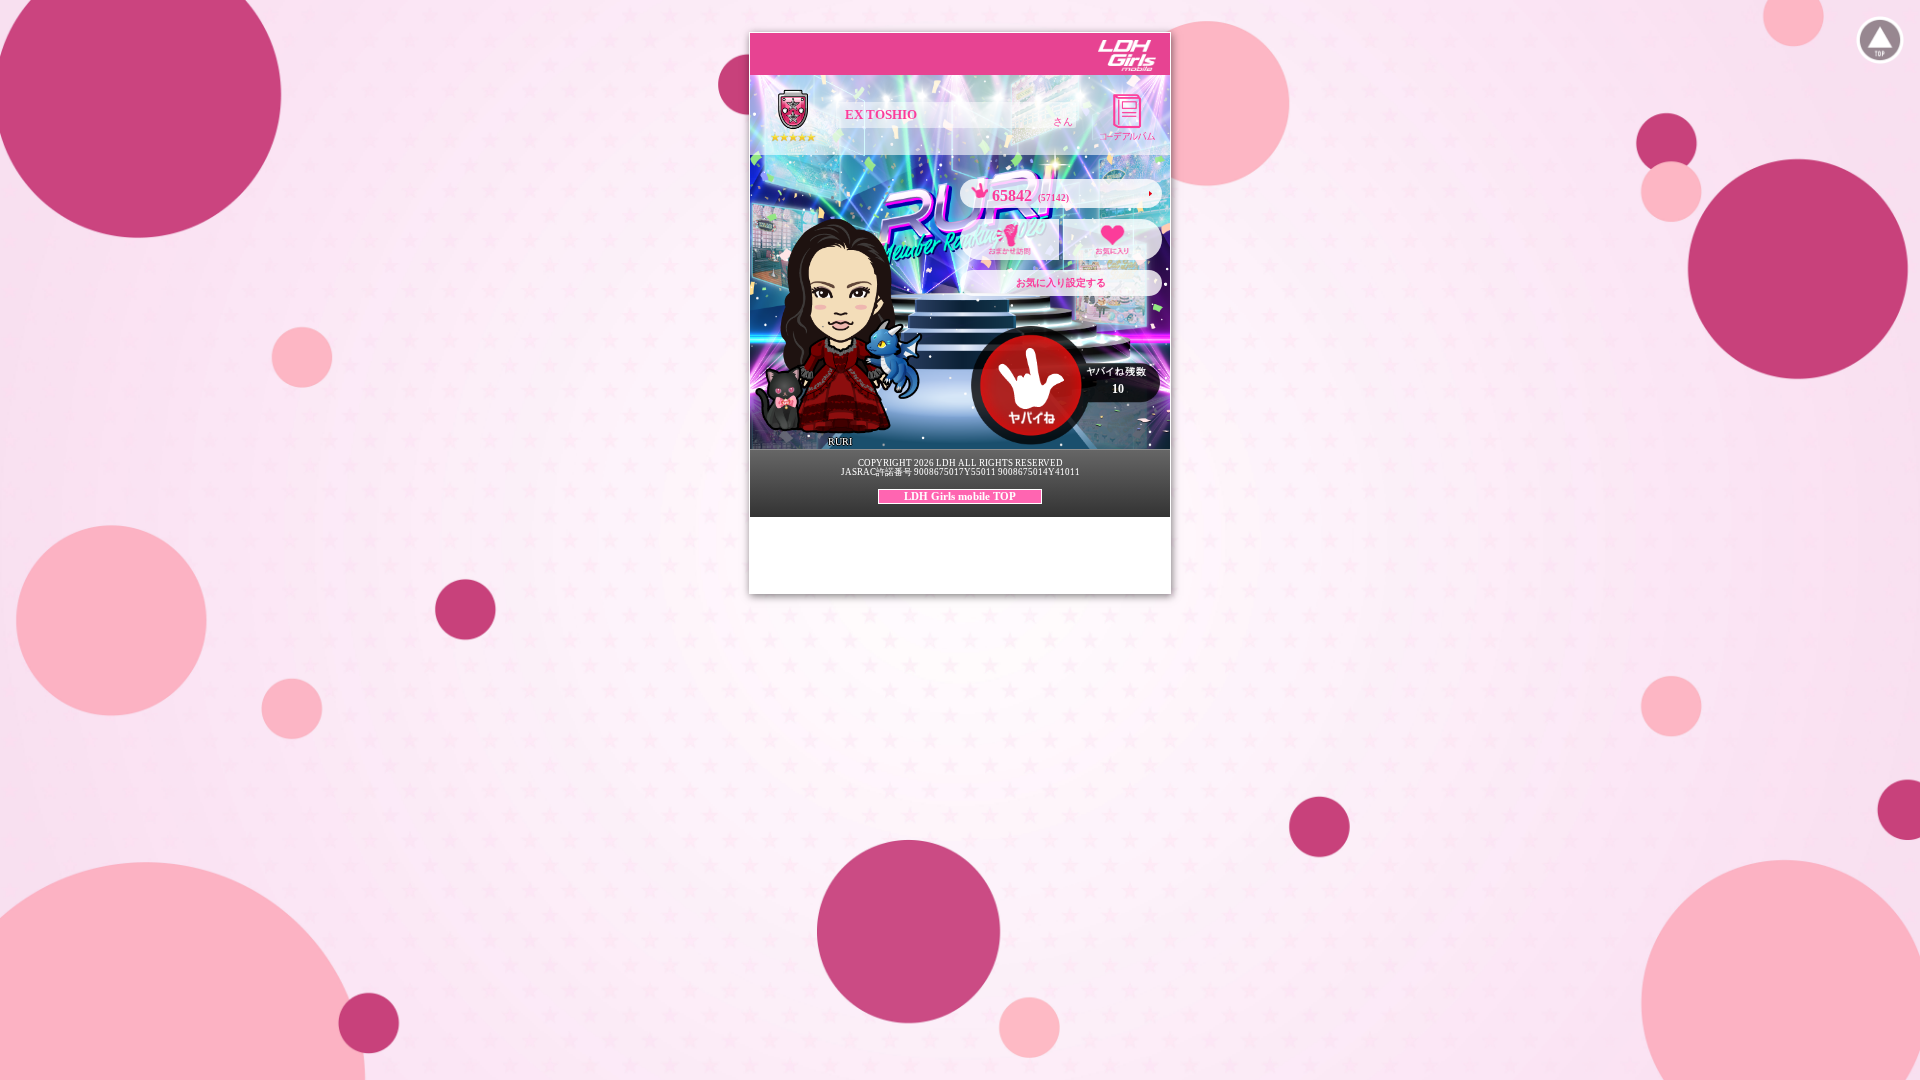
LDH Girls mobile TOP (960, 496)
